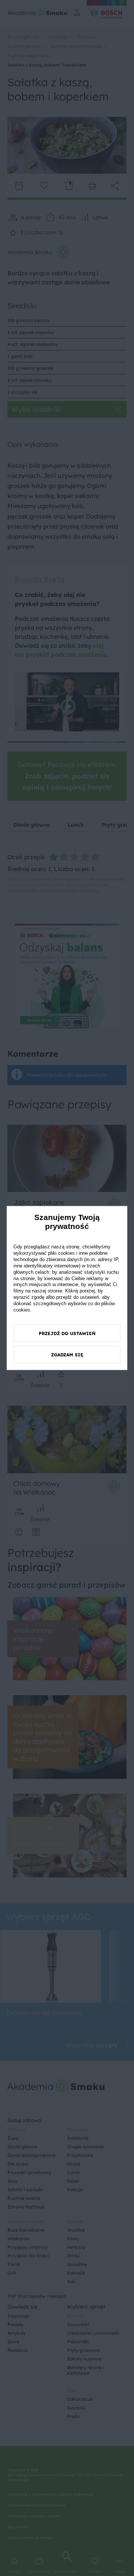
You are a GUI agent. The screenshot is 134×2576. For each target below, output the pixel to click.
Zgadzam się (67, 1354)
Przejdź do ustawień (67, 1333)
